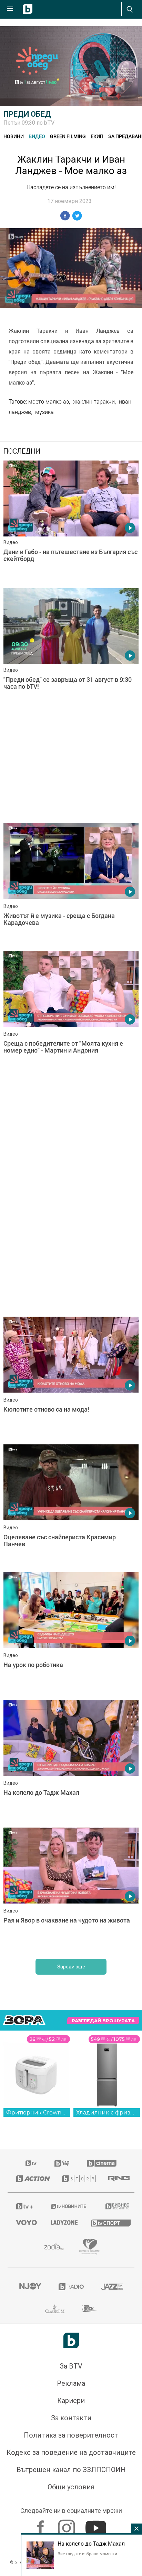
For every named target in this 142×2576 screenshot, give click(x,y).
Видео (37, 136)
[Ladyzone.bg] (62, 2222)
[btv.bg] (31, 2163)
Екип (97, 136)
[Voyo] (25, 2222)
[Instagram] (67, 2525)
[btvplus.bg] (24, 2206)
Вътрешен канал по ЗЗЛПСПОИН (71, 2470)
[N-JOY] (30, 2287)
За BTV (71, 2366)
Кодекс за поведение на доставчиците (71, 2452)
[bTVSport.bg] (108, 2223)
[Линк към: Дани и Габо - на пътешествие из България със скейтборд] (71, 523)
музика (44, 412)
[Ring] (117, 2179)
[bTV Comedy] (62, 2163)
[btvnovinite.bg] (69, 2206)
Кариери (71, 2401)
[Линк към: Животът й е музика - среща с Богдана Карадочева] (71, 885)
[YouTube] (97, 2525)
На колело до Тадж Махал (91, 2544)
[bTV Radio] (71, 2287)
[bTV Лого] (71, 2340)
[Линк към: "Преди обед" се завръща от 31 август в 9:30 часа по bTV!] (71, 650)
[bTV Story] (77, 2179)
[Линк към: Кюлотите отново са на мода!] (71, 1379)
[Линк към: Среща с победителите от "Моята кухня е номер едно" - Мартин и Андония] (71, 1013)
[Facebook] (42, 2525)
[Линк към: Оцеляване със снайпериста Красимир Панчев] (71, 1507)
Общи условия (71, 2487)
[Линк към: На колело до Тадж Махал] (71, 1762)
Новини (14, 136)
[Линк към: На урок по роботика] (71, 1634)
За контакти (71, 2418)
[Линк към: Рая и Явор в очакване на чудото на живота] (71, 1890)
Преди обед (27, 114)
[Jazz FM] (112, 2287)
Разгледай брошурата (103, 2021)
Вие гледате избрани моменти (87, 2554)
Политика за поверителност (71, 2435)
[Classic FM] (55, 2309)
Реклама (71, 2383)
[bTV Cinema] (102, 2163)
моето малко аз (49, 401)
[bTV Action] (31, 2179)
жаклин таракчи (94, 401)
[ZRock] (89, 2309)
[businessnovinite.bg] (116, 2206)
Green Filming (68, 136)
